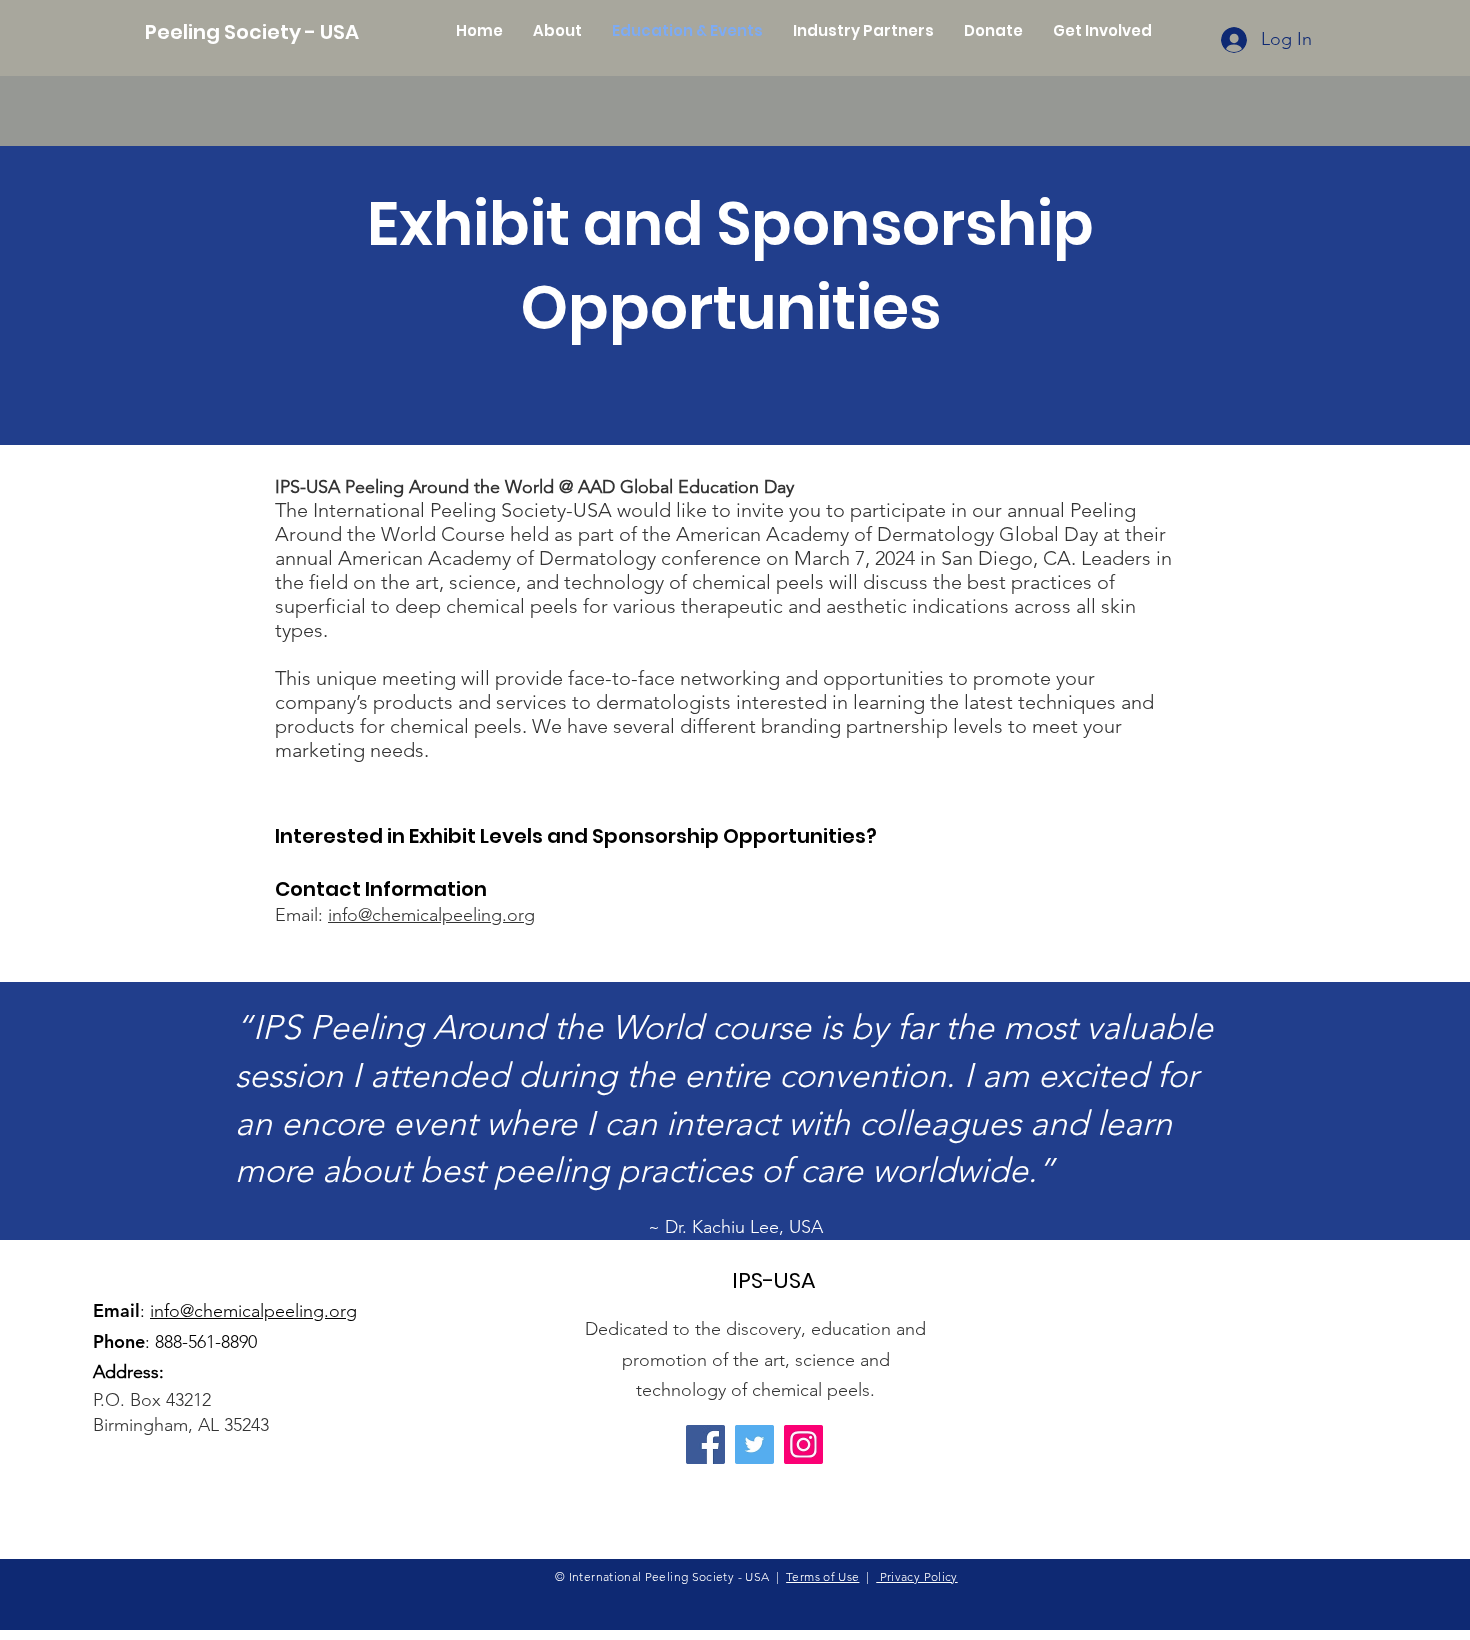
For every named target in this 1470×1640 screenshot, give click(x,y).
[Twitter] (754, 1444)
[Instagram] (803, 1444)
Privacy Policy (916, 1576)
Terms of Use (822, 1576)
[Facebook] (705, 1444)
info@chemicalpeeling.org (431, 915)
